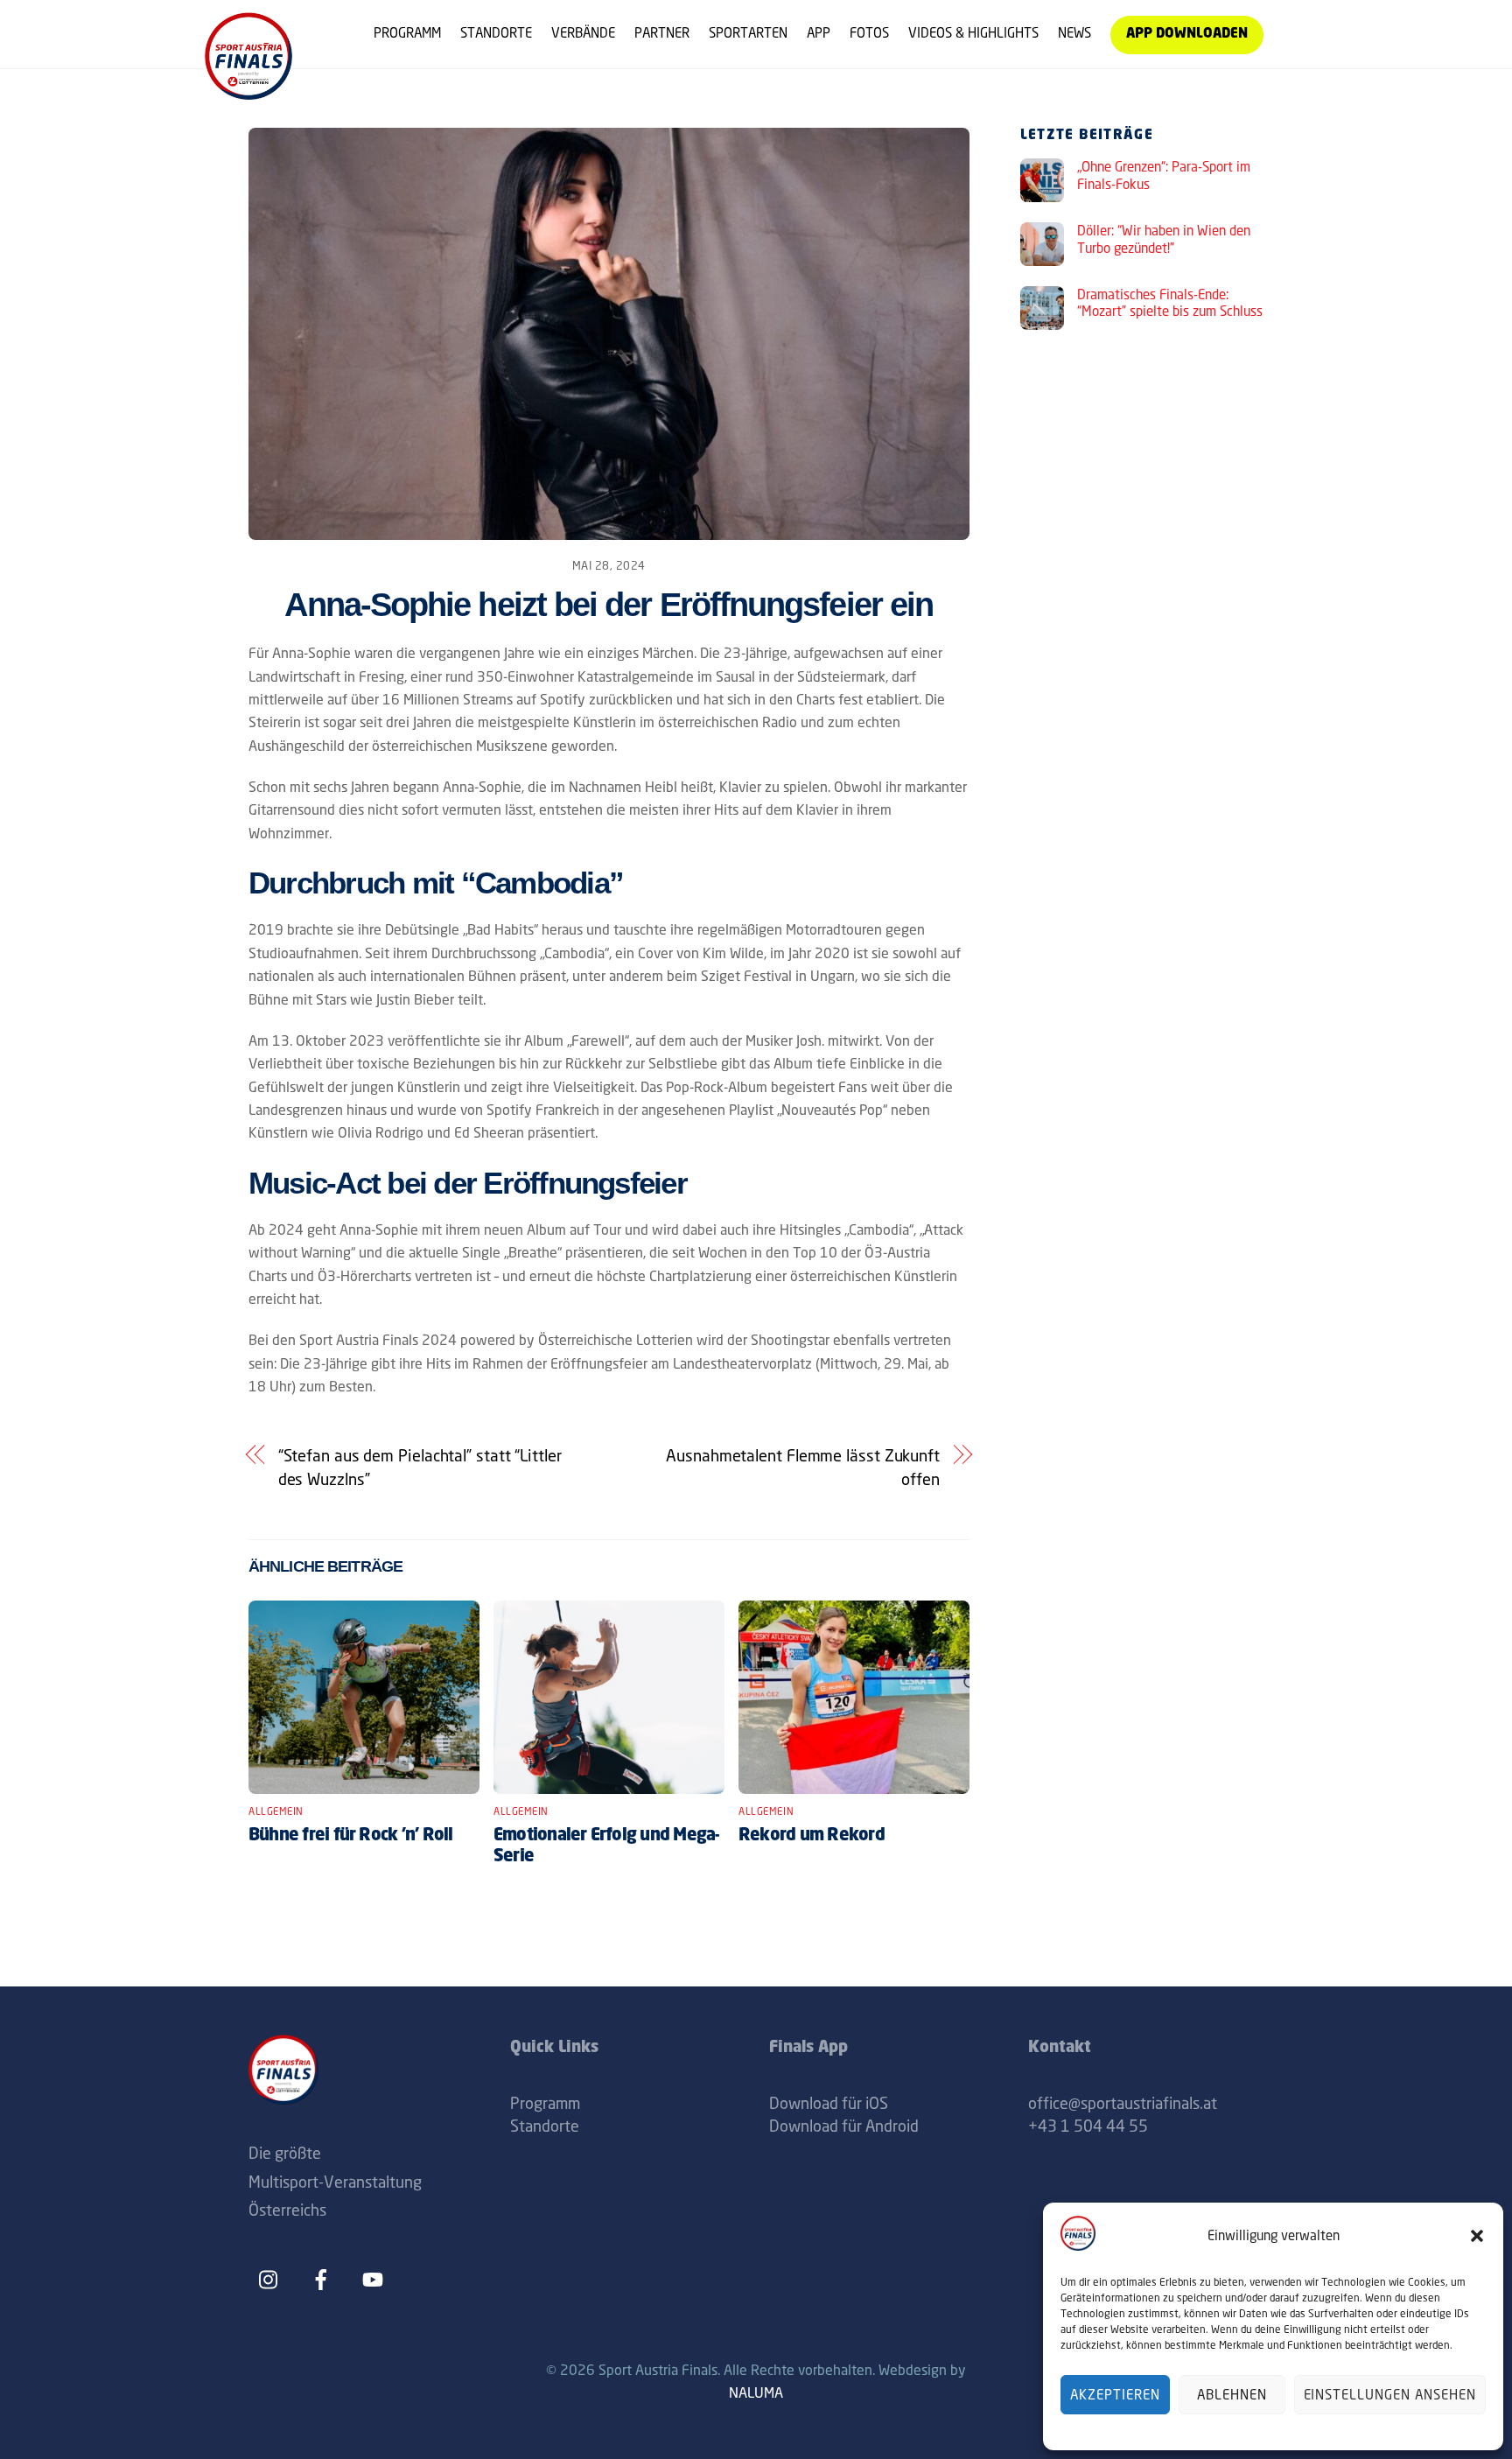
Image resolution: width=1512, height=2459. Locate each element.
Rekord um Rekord (812, 1836)
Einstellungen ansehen (1390, 2395)
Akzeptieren (1115, 2395)
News (1074, 33)
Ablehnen (1232, 2395)
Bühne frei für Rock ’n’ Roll (351, 1836)
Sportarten (748, 33)
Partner (662, 33)
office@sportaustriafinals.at (1123, 2103)
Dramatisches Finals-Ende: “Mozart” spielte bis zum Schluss (1170, 303)
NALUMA (756, 2392)
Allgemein (276, 1811)
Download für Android (844, 2126)
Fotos (869, 33)
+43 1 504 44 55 (1088, 2126)
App (819, 33)
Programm (407, 33)
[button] (1477, 2236)
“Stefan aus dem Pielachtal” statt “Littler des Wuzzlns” (420, 1467)
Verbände (583, 33)
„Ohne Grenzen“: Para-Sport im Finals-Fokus (1164, 175)
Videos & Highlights (973, 33)
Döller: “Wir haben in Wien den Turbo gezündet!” (1164, 239)
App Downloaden (1187, 35)
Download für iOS (829, 2103)
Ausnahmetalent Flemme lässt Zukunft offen (803, 1467)
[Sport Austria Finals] (248, 93)
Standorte (496, 33)
